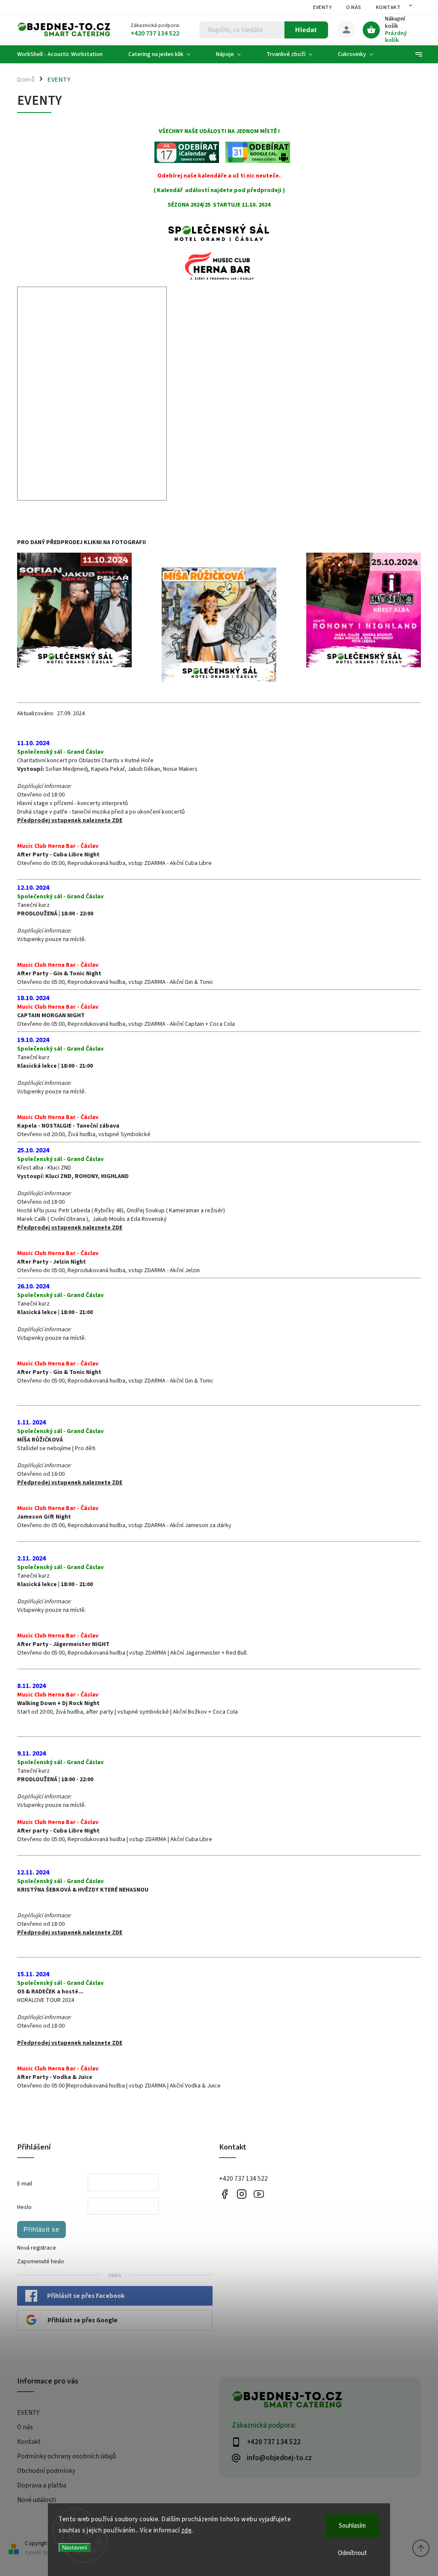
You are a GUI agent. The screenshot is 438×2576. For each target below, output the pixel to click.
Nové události (37, 2500)
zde (187, 2530)
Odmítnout (352, 2553)
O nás (354, 7)
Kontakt (388, 7)
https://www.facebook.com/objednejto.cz (224, 2194)
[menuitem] (66, 54)
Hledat (306, 30)
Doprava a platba (42, 2485)
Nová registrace (37, 2248)
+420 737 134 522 (243, 2179)
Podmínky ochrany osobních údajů (67, 2456)
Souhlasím (352, 2526)
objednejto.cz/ (241, 2194)
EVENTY (322, 7)
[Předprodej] (219, 625)
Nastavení (75, 2548)
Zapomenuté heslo (41, 2262)
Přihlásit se (41, 2229)
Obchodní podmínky (46, 2471)
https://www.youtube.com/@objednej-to (259, 2194)
